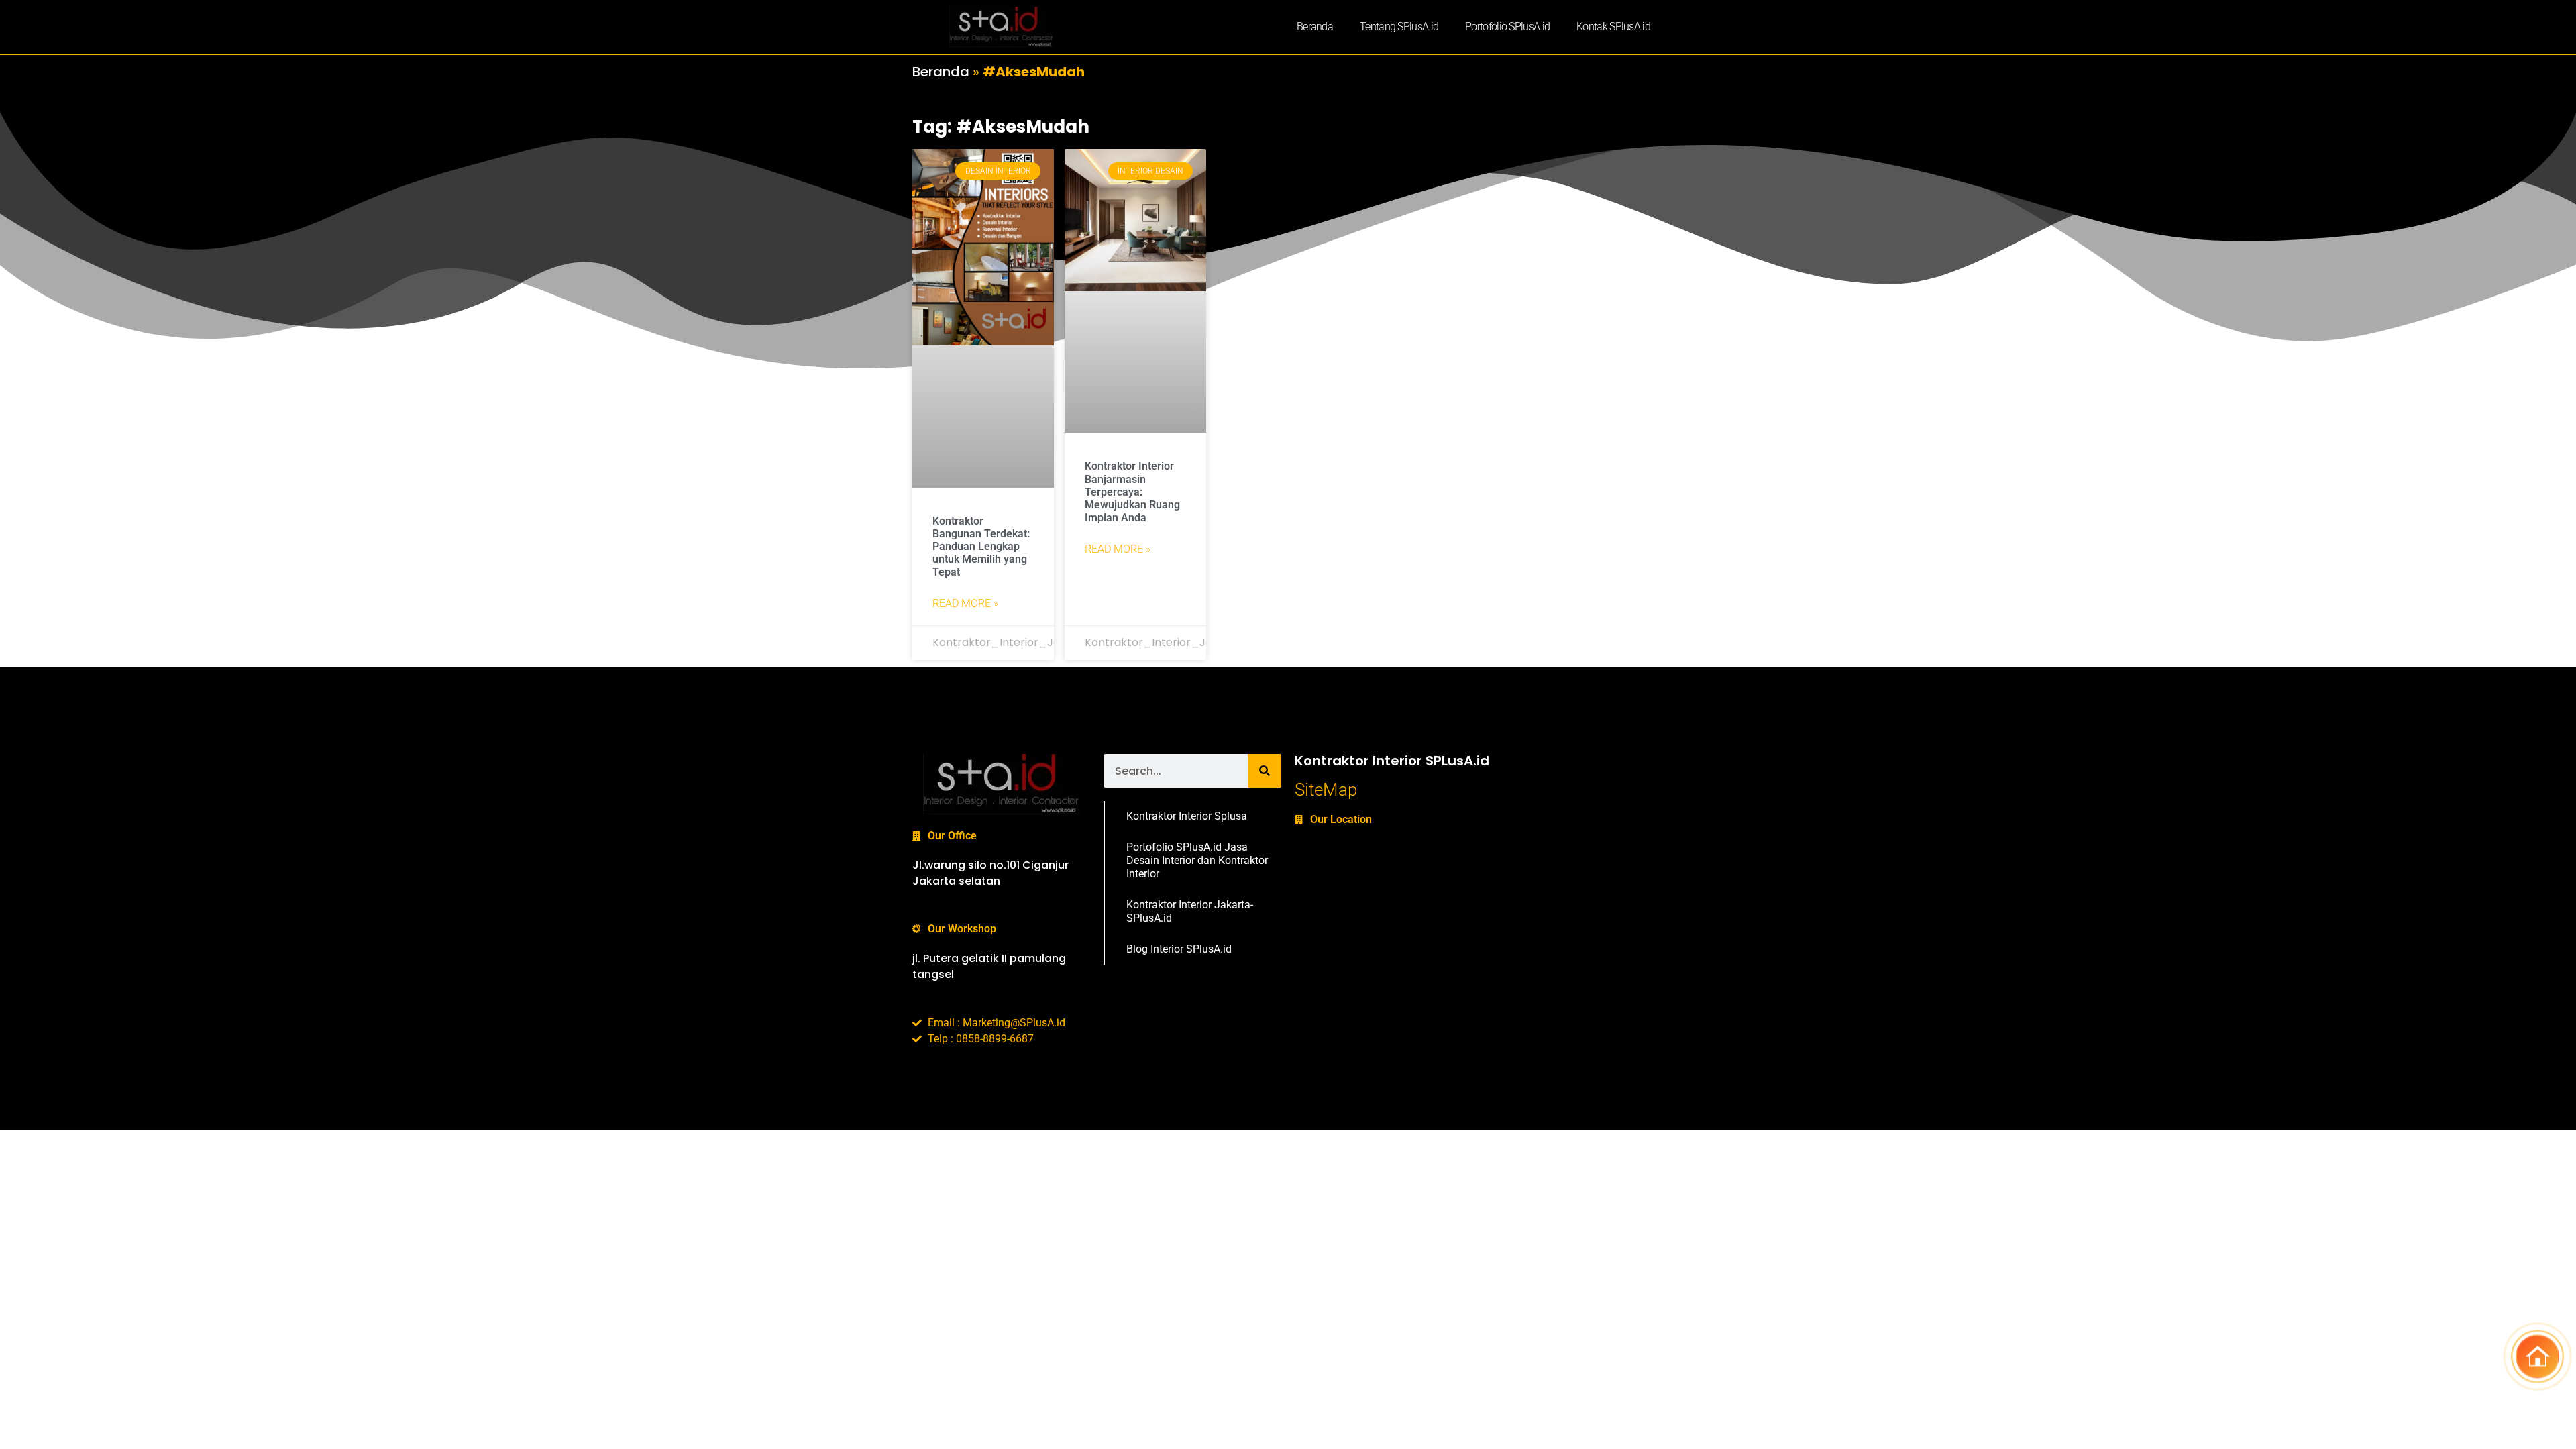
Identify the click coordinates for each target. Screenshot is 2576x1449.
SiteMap (1326, 790)
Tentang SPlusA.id (1399, 26)
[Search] (1265, 771)
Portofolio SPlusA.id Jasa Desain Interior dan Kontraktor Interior (1197, 860)
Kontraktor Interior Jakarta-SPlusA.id (1190, 911)
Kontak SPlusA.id (1613, 26)
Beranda (1315, 26)
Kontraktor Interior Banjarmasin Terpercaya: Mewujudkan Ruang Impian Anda (1132, 492)
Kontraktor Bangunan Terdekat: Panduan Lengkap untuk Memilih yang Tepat (981, 547)
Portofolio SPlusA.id (1507, 26)
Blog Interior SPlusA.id (1179, 949)
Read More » (965, 603)
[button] (2537, 1360)
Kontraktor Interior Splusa (1187, 816)
